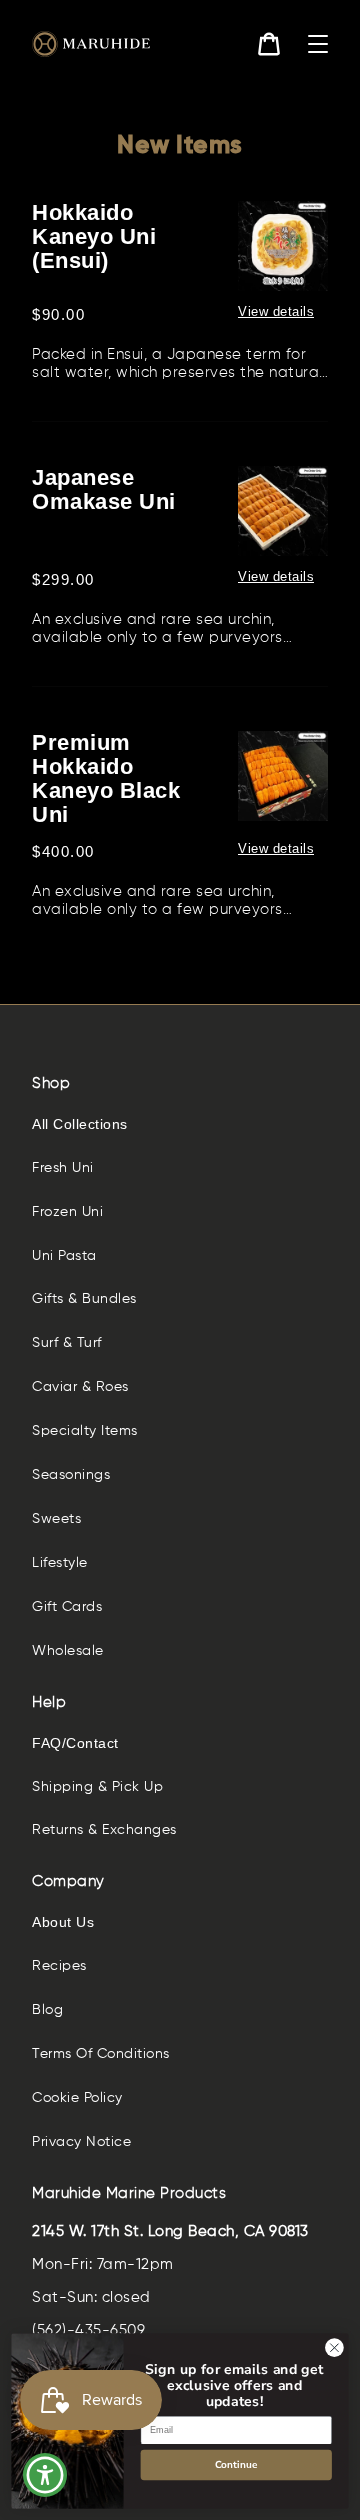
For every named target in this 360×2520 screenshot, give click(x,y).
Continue (236, 2465)
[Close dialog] (335, 2348)
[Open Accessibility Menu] (45, 2475)
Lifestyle (60, 1563)
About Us (63, 1922)
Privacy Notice (81, 2142)
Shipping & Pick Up (97, 1787)
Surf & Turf (67, 1343)
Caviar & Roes (80, 1387)
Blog (47, 2010)
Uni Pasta (64, 1256)
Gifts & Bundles (84, 1299)
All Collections (80, 1124)
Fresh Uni (63, 1168)
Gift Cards (67, 1607)
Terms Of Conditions (101, 2054)
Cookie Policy (77, 2098)
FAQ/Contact (75, 1743)
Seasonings (71, 1475)
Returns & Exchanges (104, 1830)
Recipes (59, 1966)
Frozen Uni (67, 1212)
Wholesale (68, 1651)
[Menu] (318, 44)
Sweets (56, 1519)
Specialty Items (85, 1431)
